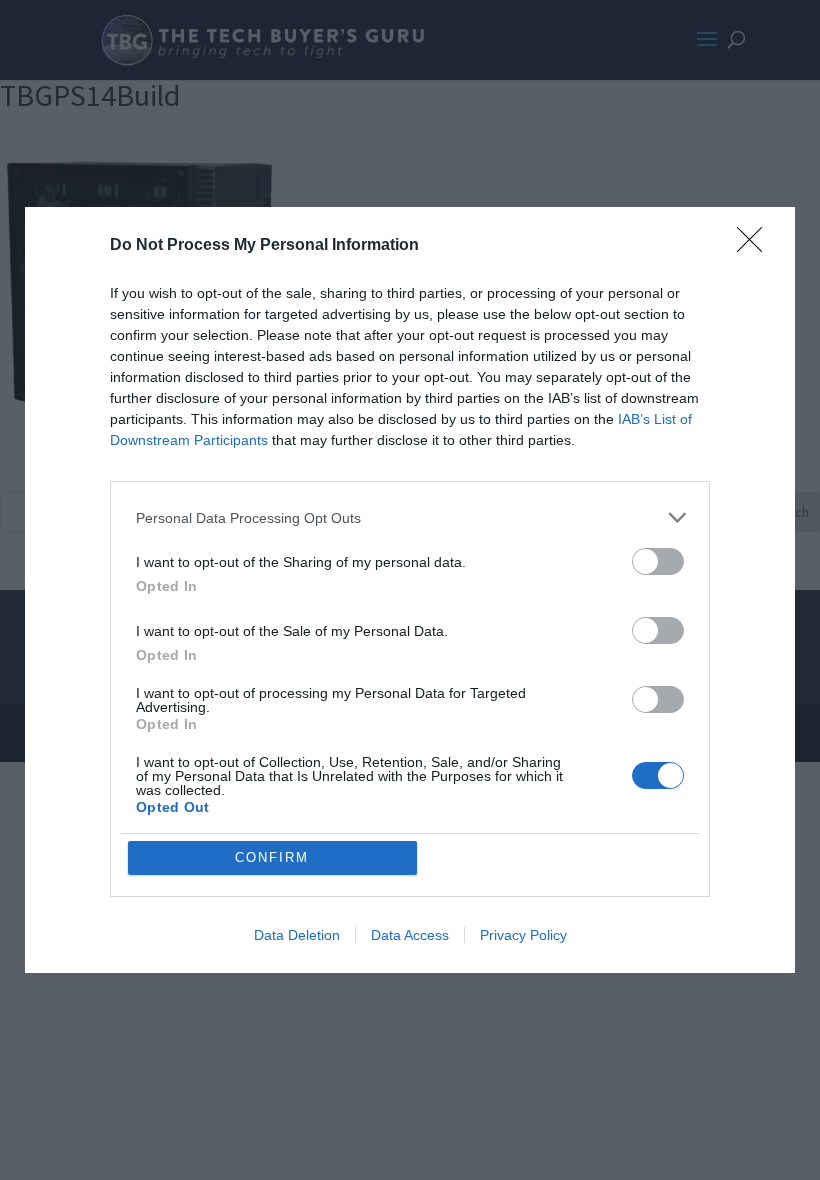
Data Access (410, 935)
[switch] (658, 561)
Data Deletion (297, 935)
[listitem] (410, 517)
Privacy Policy (523, 935)
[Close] (756, 246)
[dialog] (410, 590)
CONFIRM (272, 857)
